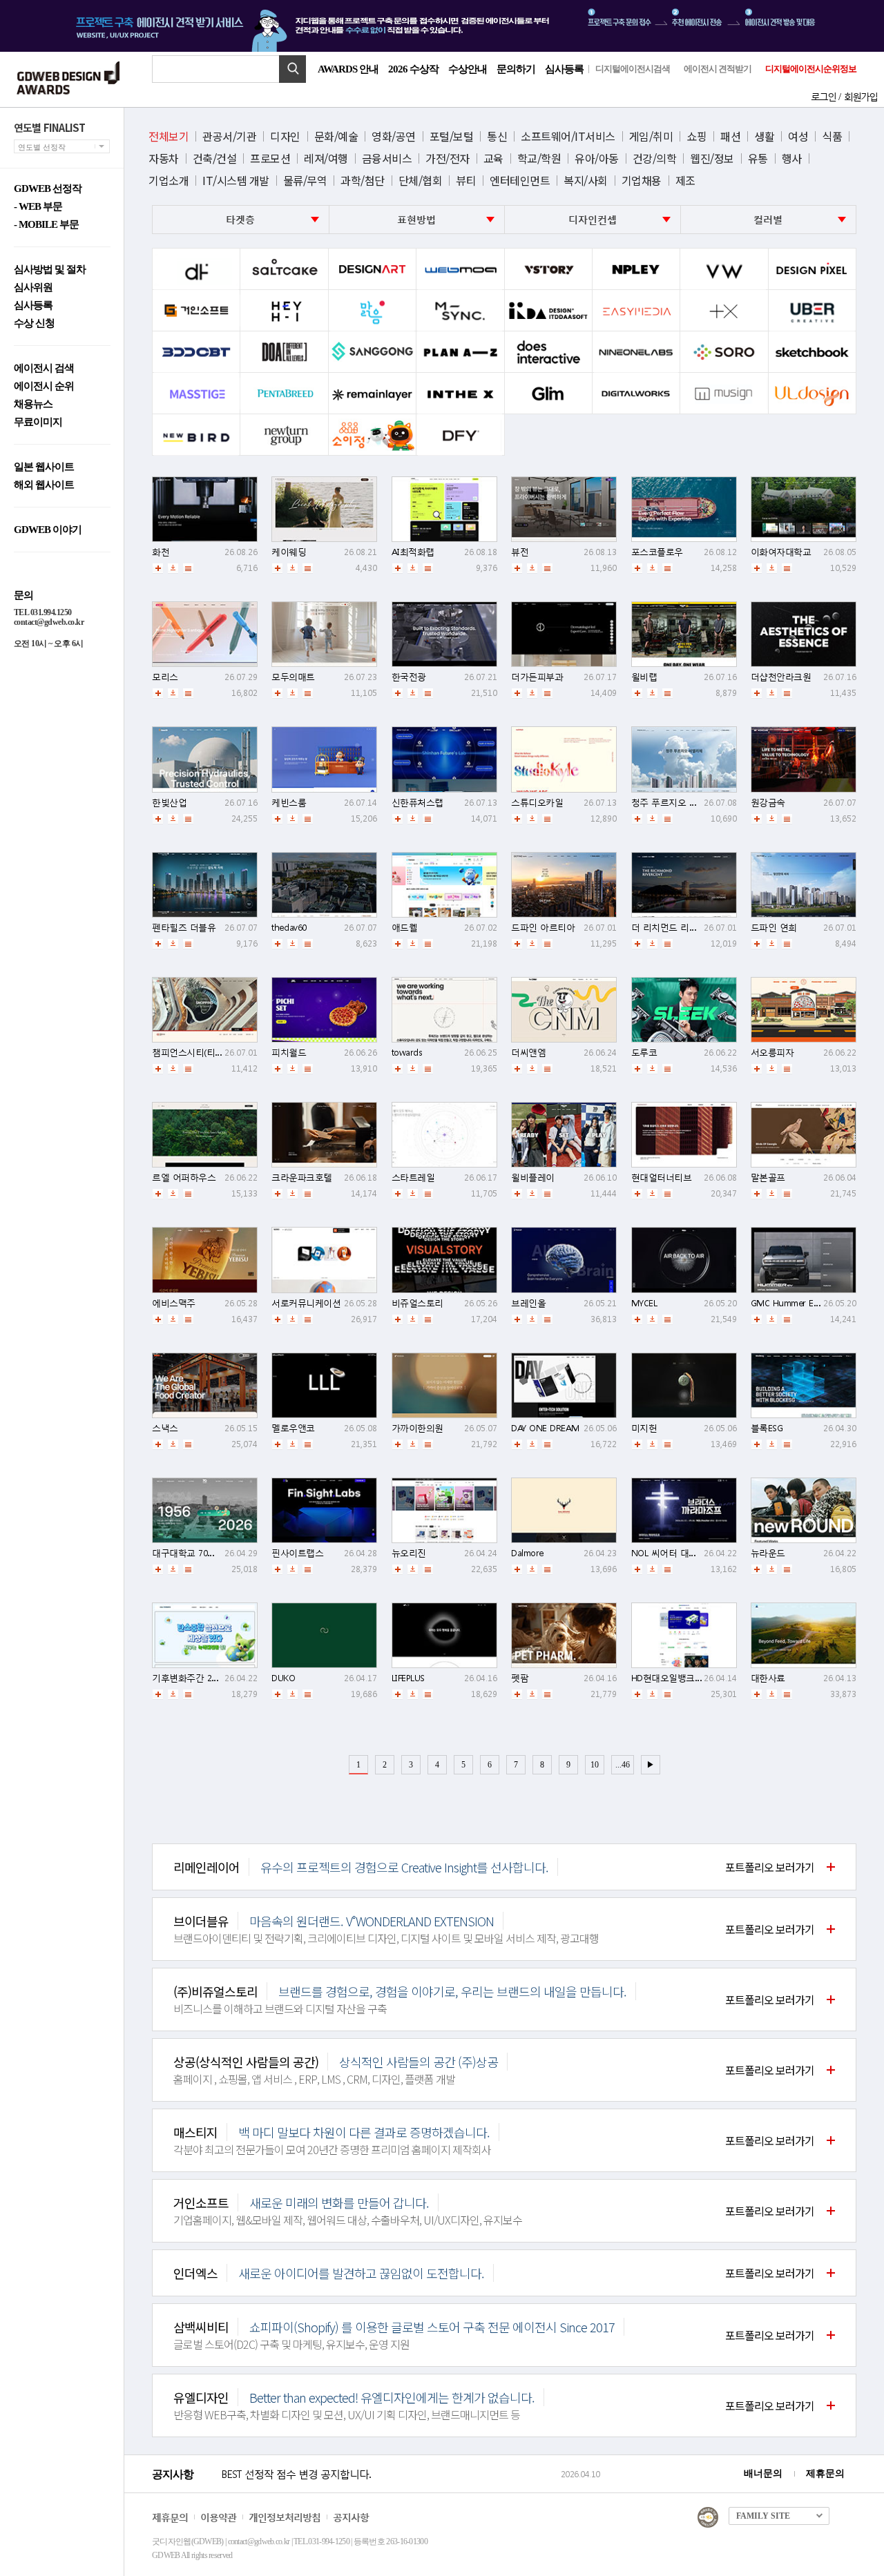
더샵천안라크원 (781, 677)
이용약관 (218, 2517)
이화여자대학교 (781, 552)
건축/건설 (215, 158)
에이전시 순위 (44, 386)
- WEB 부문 (38, 207)
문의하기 (516, 69)
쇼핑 (696, 136)
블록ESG (767, 1428)
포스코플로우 (657, 552)
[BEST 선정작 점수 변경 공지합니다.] (389, 2488)
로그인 (823, 96)
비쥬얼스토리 (417, 1303)
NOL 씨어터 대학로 (669, 1553)
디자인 (285, 136)
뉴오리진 (409, 1553)
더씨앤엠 (528, 1053)
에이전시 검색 (44, 368)
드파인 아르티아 (543, 928)
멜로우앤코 (293, 1428)
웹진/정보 (712, 158)
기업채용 (642, 180)
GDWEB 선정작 (48, 189)
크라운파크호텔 (302, 1178)
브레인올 (528, 1303)
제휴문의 (825, 2473)
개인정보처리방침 (285, 2517)
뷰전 (520, 552)
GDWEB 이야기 (48, 530)
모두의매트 (293, 677)
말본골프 (768, 1178)
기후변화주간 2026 (189, 1678)
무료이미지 (38, 422)
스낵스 (165, 1428)
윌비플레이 (533, 1178)
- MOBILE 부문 (46, 225)
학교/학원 (539, 158)
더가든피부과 (537, 677)
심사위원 (33, 288)
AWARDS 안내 (348, 69)
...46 (623, 1765)
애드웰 (405, 928)
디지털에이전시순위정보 (811, 69)
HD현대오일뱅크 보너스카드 (686, 1678)
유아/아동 (597, 158)
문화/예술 (336, 136)
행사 (792, 158)
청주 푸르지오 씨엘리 (673, 803)
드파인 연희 (774, 928)
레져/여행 (326, 158)
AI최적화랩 (413, 552)
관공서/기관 (229, 136)
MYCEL (644, 1303)
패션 (730, 136)
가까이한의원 (417, 1428)
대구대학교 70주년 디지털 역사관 (217, 1553)
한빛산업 (169, 803)
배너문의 (763, 2473)
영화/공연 (394, 136)
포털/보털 (452, 136)
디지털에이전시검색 (633, 69)
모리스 (165, 677)
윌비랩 (644, 677)
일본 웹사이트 (44, 467)
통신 (497, 136)
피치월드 (289, 1053)
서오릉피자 (772, 1053)
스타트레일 (413, 1178)
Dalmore (527, 1553)
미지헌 (644, 1428)
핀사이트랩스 (297, 1553)
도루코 (644, 1053)
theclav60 (289, 928)
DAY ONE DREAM (545, 1428)
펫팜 (520, 1678)
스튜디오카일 (537, 803)
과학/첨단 (363, 180)
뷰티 (466, 180)
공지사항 (351, 2517)
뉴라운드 (768, 1553)
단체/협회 (421, 180)
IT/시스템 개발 (236, 180)
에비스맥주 (174, 1303)
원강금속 (768, 803)
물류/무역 (305, 180)
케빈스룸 (289, 803)
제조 (685, 180)
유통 (758, 158)
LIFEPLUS (408, 1678)
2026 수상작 (413, 69)
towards (407, 1053)
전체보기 (169, 136)
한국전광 (409, 677)
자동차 (164, 158)
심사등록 (564, 69)
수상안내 (468, 69)
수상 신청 (34, 323)
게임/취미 (651, 136)
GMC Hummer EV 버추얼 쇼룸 (809, 1303)
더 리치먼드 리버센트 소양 (683, 928)
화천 (161, 552)
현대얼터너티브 (662, 1178)
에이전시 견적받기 (718, 69)
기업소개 (169, 180)
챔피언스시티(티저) (189, 1053)
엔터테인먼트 (520, 180)
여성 (798, 136)
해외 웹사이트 (44, 485)
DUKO (283, 1678)
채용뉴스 (33, 404)
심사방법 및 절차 (50, 270)
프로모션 (270, 158)
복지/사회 (586, 180)
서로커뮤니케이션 (306, 1303)
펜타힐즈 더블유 (184, 928)
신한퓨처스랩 (417, 803)
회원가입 (861, 96)
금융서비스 (387, 158)
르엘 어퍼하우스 (184, 1178)
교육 (493, 158)
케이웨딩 (289, 552)
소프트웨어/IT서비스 (568, 136)
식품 (832, 136)
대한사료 (768, 1678)
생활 (764, 136)
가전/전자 (448, 158)
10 (595, 1765)
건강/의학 (655, 158)
